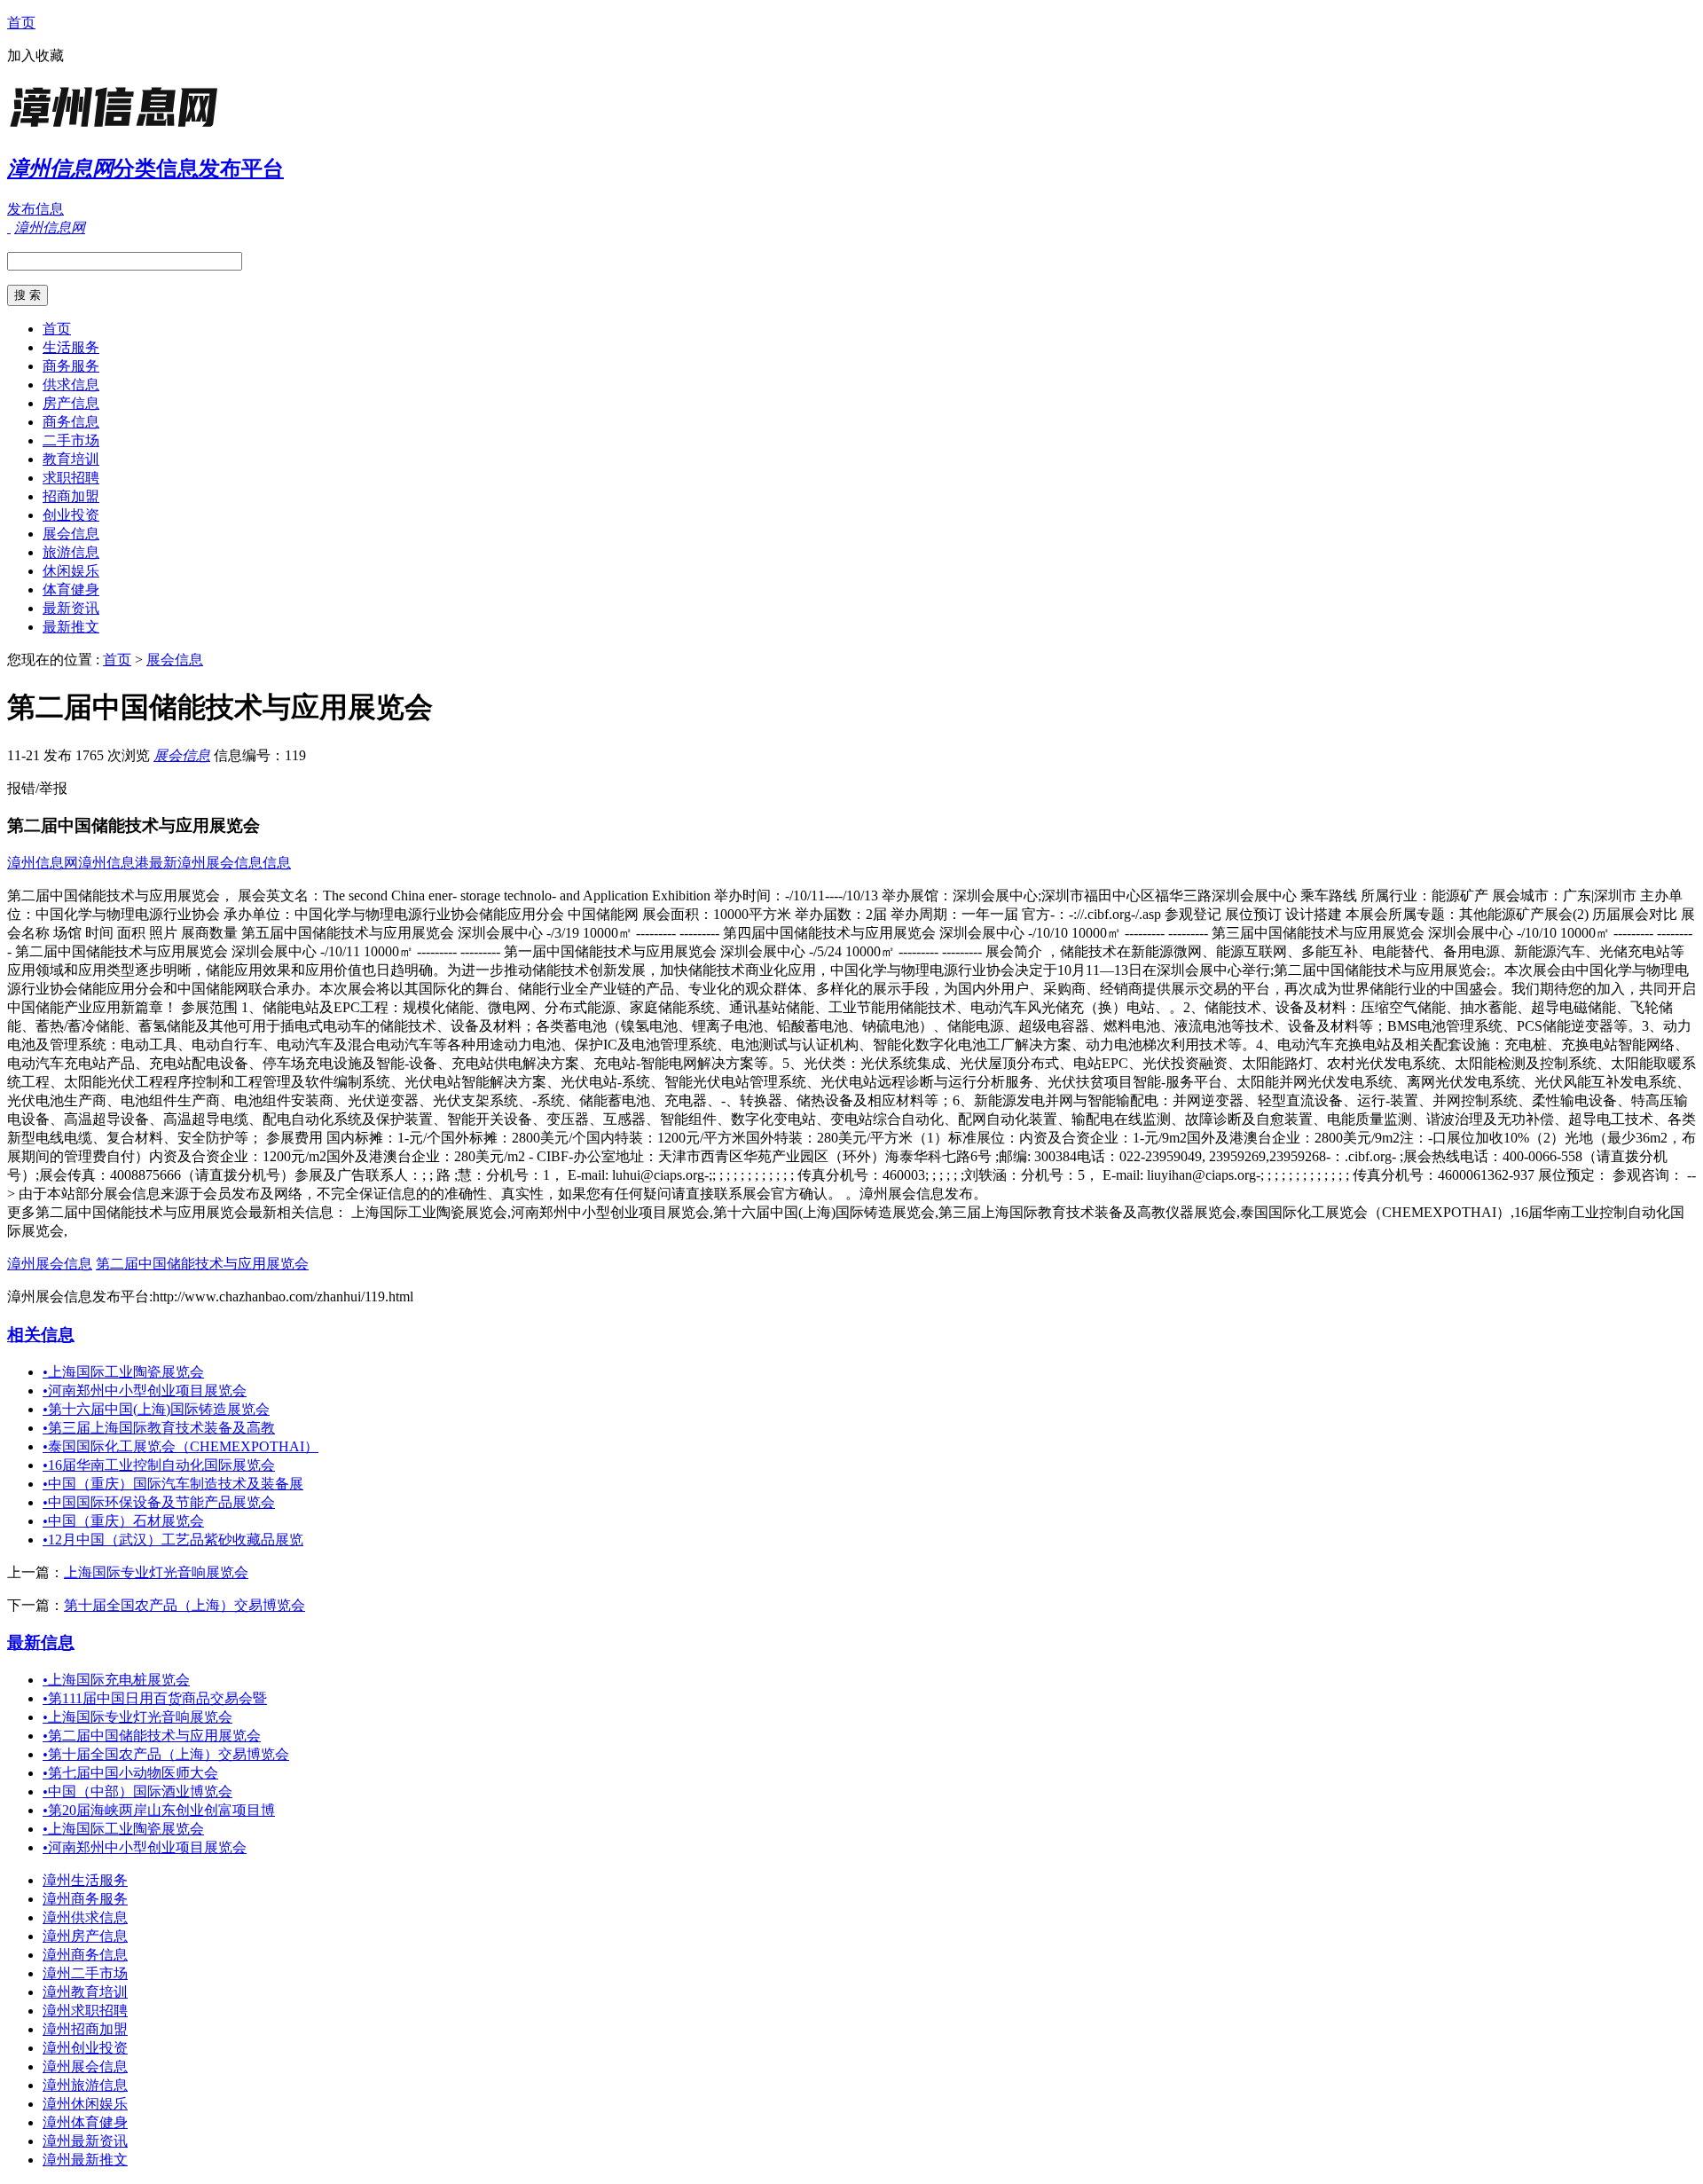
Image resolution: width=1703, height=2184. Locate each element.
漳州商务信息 (85, 1955)
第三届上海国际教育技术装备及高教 (159, 1428)
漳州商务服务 (85, 1899)
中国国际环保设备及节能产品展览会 (159, 1502)
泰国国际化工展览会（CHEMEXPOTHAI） (181, 1446)
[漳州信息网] (118, 128)
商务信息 (71, 422)
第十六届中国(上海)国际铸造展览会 (156, 1409)
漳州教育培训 (85, 1992)
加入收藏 (35, 55)
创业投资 (71, 515)
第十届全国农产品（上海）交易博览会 (184, 1605)
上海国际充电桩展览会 (116, 1680)
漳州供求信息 (85, 1917)
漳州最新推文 (85, 2160)
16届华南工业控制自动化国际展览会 (159, 1465)
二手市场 (71, 440)
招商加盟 (71, 496)
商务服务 (71, 366)
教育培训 (71, 459)
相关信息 (41, 1335)
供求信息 (71, 385)
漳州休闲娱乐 (85, 2104)
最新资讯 (71, 608)
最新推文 (71, 627)
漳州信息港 (114, 863)
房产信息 (71, 403)
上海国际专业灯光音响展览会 (156, 1572)
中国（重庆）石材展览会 (123, 1521)
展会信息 (71, 534)
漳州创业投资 (85, 2048)
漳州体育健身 (85, 2122)
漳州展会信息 (50, 1264)
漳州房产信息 (85, 1936)
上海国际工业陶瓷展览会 (123, 1372)
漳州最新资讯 (85, 2141)
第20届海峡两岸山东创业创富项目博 (159, 1810)
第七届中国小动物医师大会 (130, 1773)
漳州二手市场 (85, 1973)
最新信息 (41, 1642)
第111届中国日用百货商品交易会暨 (155, 1698)
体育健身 (71, 589)
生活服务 (71, 347)
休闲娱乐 (71, 571)
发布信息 (35, 209)
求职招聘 (71, 478)
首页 (21, 23)
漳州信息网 (43, 863)
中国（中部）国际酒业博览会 (137, 1791)
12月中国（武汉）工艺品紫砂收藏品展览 (173, 1540)
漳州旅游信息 (85, 2085)
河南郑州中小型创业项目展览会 (145, 1391)
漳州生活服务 (85, 1880)
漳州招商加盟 (85, 2029)
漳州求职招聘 (85, 2011)
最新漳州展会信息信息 (220, 863)
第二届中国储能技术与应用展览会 (202, 1264)
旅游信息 (71, 552)
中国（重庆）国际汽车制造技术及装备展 (173, 1484)
